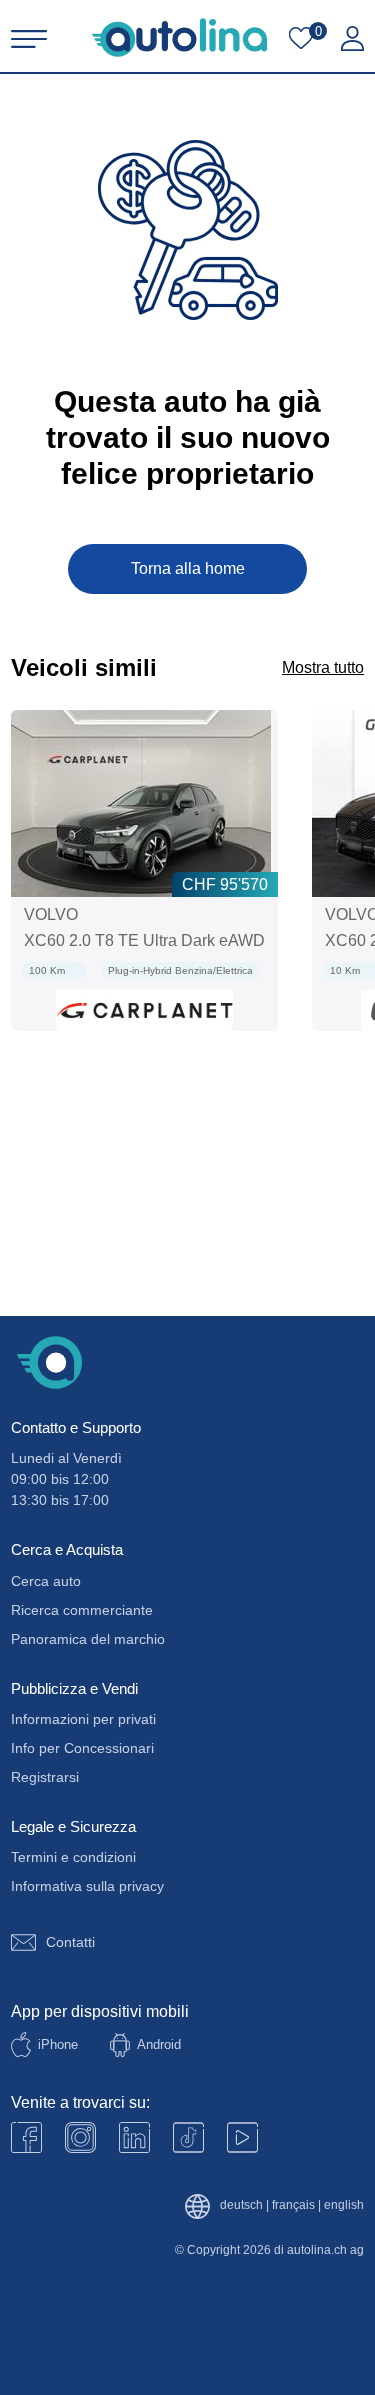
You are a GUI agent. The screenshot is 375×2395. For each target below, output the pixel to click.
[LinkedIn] (134, 2137)
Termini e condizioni (73, 1857)
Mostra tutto (323, 667)
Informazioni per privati (83, 1719)
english (344, 2205)
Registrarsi (45, 1777)
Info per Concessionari (82, 1748)
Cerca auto (46, 1581)
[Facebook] (26, 2137)
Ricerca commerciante (82, 1610)
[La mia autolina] (352, 39)
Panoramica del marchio (88, 1639)
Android (159, 2044)
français (293, 2205)
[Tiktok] (188, 2137)
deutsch (241, 2205)
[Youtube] (80, 2137)
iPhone (58, 2044)
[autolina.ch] (179, 37)
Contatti (70, 1942)
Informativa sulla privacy (87, 1886)
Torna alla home (188, 568)
